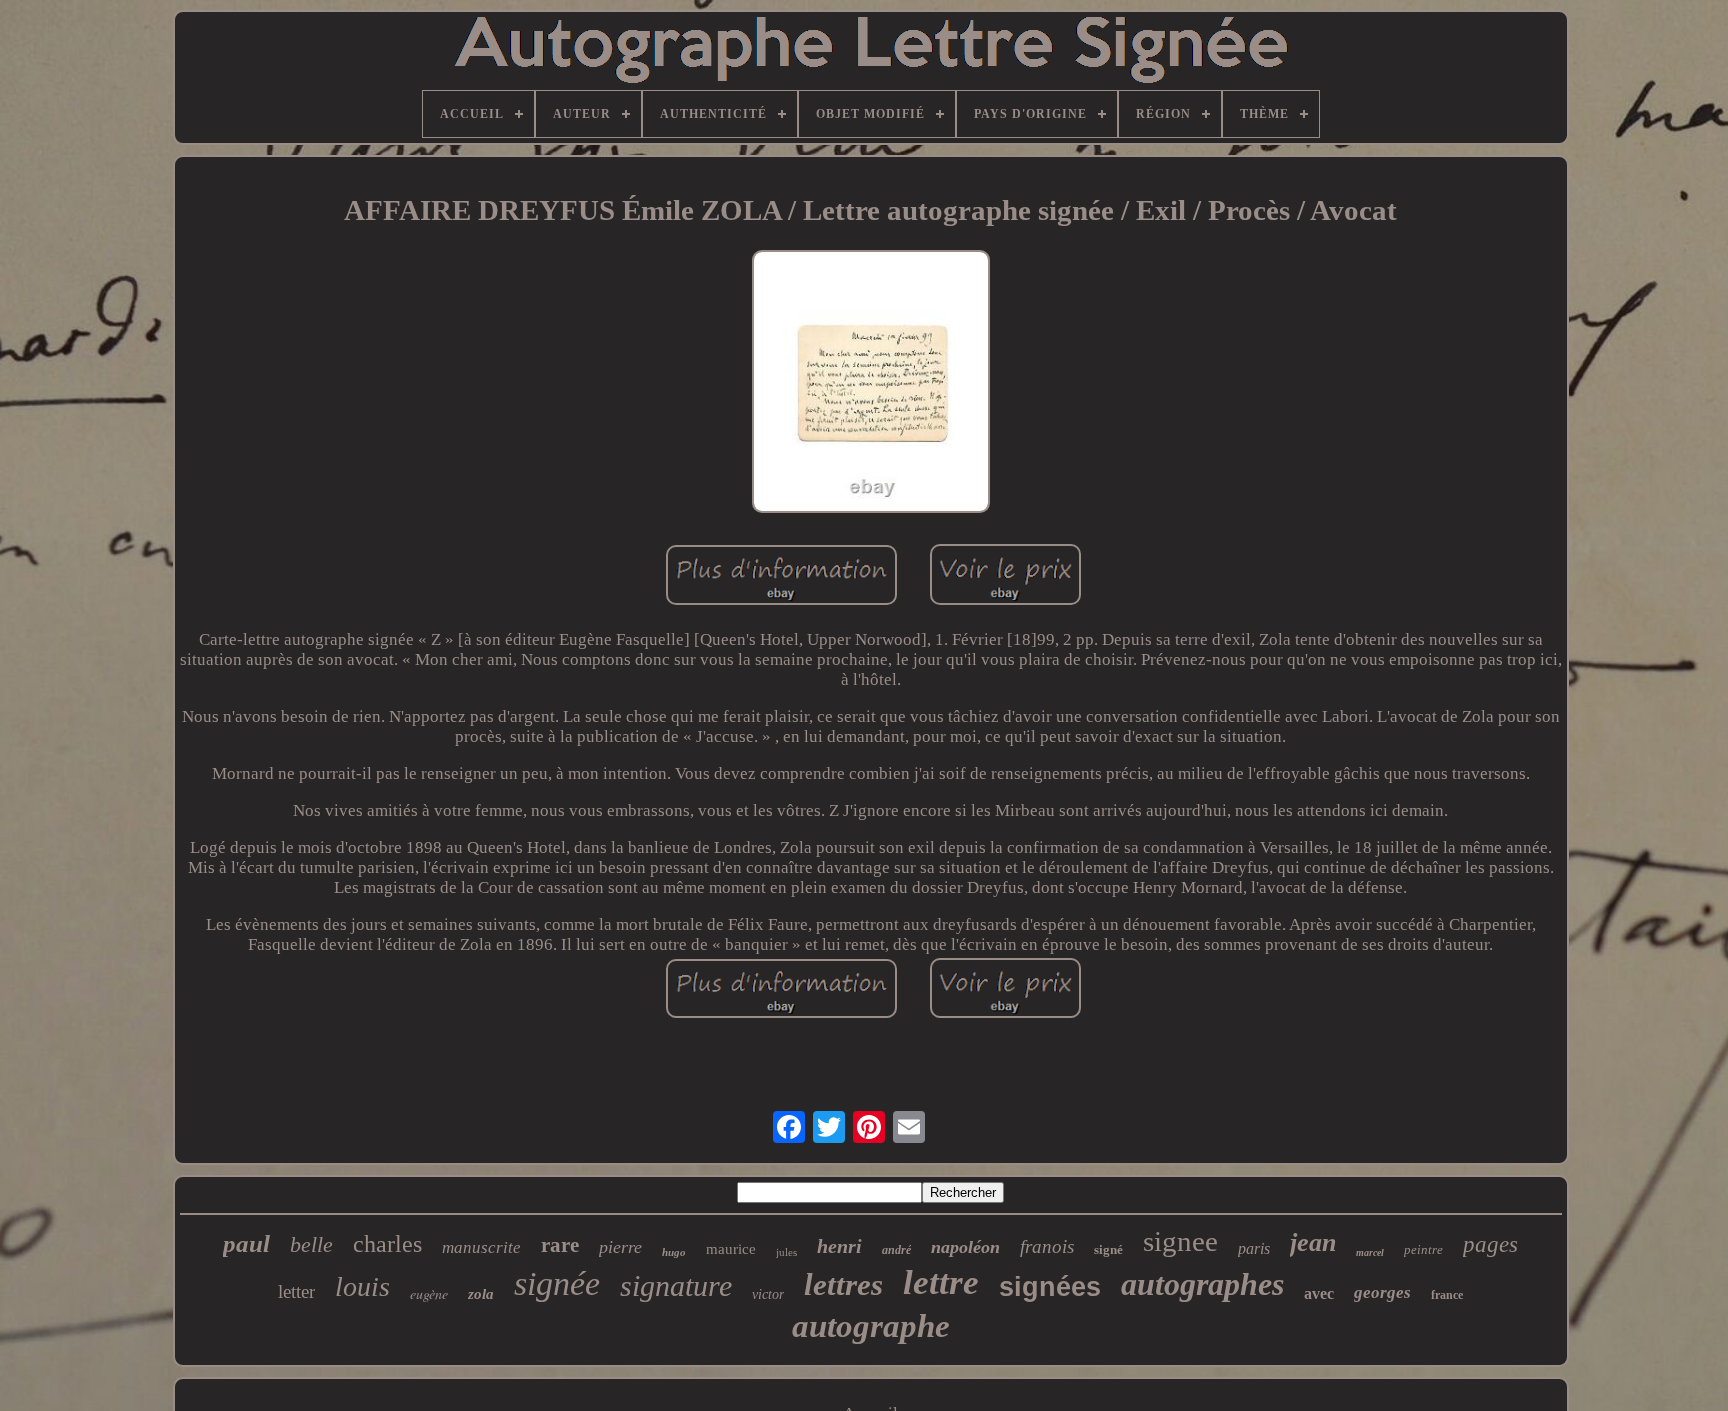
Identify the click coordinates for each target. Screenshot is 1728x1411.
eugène (429, 1293)
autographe (871, 1326)
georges (1382, 1292)
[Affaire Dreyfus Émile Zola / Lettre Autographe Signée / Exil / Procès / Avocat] (871, 384)
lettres (843, 1284)
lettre (941, 1282)
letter (296, 1291)
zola (481, 1294)
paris (1254, 1248)
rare (560, 1245)
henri (839, 1246)
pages (1490, 1244)
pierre (620, 1247)
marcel (1370, 1252)
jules (786, 1252)
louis (362, 1286)
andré (896, 1250)
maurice (731, 1249)
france (1447, 1295)
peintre (1423, 1249)
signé (1108, 1249)
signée (557, 1283)
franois (1047, 1246)
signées (1050, 1287)
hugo (674, 1252)
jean (1313, 1242)
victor (768, 1294)
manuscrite (481, 1247)
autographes (1202, 1284)
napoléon (965, 1247)
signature (676, 1285)
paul (246, 1243)
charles (387, 1244)
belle (311, 1244)
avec (1319, 1293)
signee (1180, 1241)
